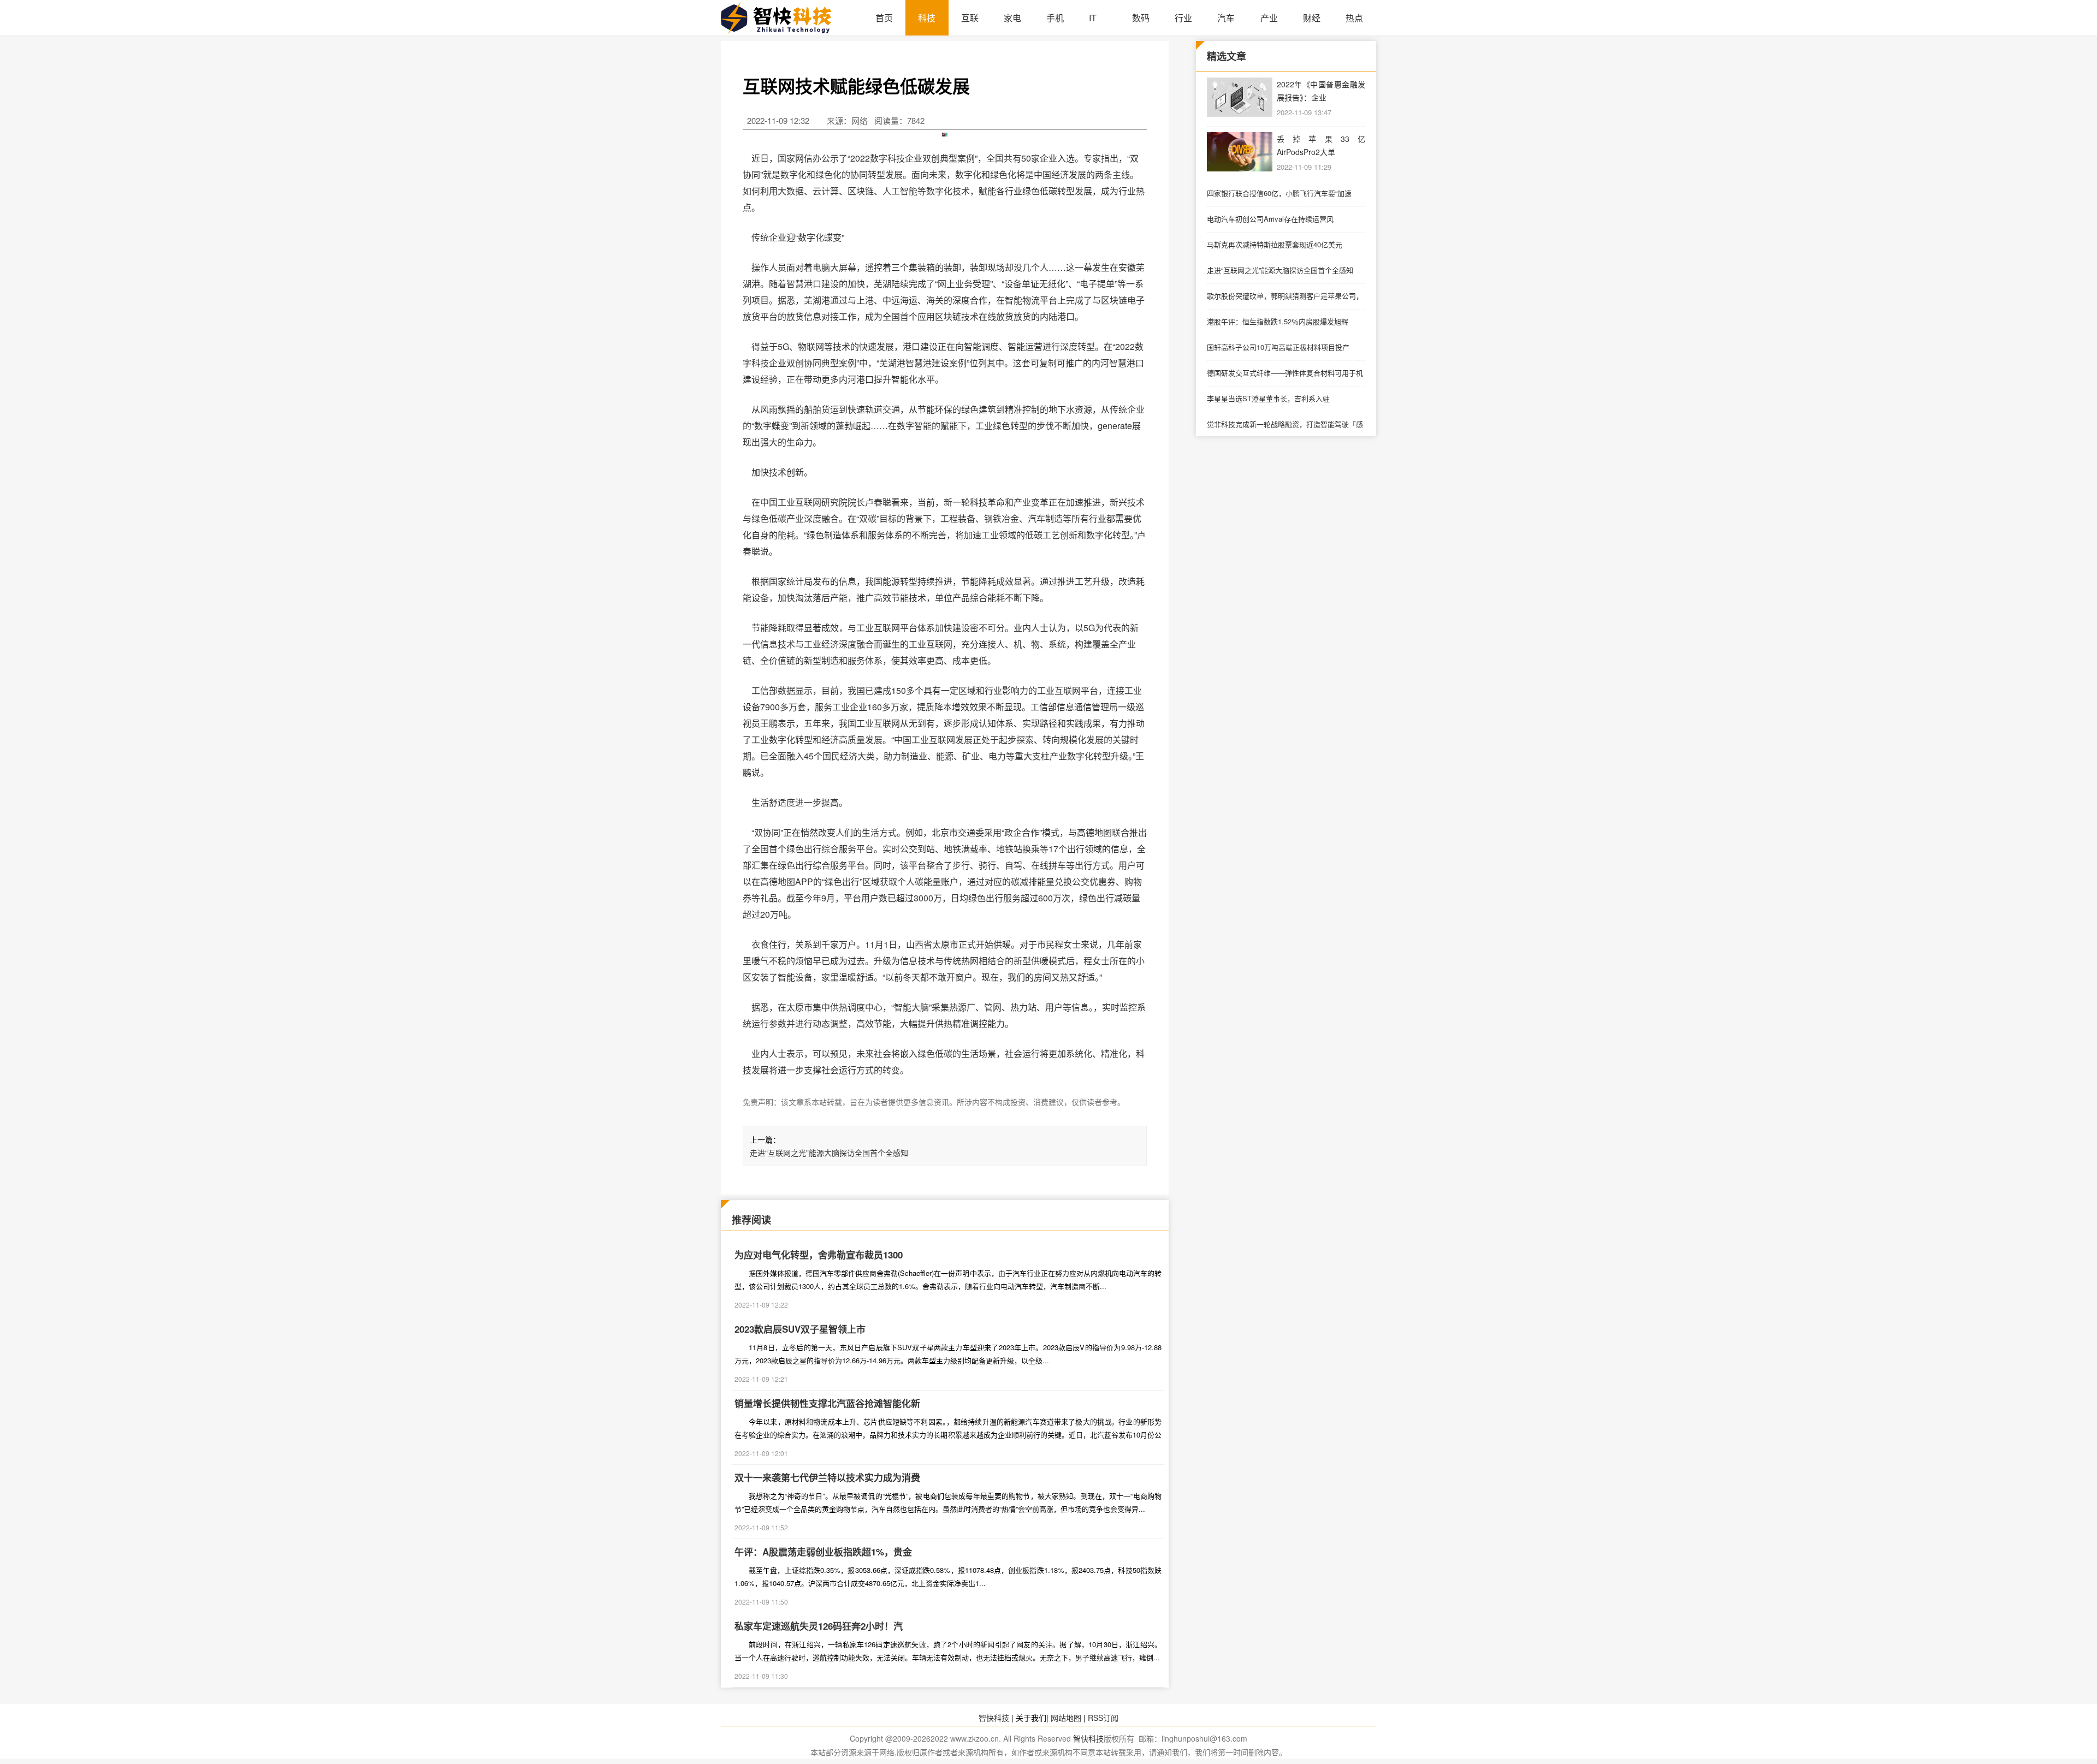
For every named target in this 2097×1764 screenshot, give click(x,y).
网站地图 (1066, 1718)
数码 (1141, 18)
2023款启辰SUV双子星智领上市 (800, 1329)
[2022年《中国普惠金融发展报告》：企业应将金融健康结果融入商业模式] (1240, 97)
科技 (927, 18)
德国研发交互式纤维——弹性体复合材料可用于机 (1285, 373)
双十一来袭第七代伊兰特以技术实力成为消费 (827, 1477)
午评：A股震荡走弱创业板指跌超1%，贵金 (823, 1552)
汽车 (1226, 18)
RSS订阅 (1103, 1718)
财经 (1312, 18)
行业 (1183, 18)
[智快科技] (792, 18)
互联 (970, 18)
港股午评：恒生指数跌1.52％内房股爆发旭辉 (1278, 321)
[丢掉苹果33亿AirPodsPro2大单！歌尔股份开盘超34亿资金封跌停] (1240, 152)
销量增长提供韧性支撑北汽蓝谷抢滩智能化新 (827, 1403)
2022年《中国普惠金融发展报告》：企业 (1321, 91)
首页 (884, 18)
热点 (1354, 18)
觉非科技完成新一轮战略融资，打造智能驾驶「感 (1285, 424)
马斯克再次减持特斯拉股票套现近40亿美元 (1275, 244)
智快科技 (994, 1718)
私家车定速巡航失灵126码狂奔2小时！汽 (819, 1626)
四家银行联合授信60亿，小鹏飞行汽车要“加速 (1279, 193)
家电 (1012, 18)
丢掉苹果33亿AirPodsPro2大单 (1321, 145)
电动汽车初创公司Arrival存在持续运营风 (1270, 219)
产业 (1269, 18)
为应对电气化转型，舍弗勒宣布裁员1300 (819, 1255)
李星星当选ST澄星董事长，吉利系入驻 (1268, 398)
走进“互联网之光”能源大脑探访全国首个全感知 (829, 1153)
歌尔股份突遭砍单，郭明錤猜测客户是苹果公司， (1285, 296)
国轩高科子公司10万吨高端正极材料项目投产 (1278, 347)
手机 (1055, 18)
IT (1093, 18)
